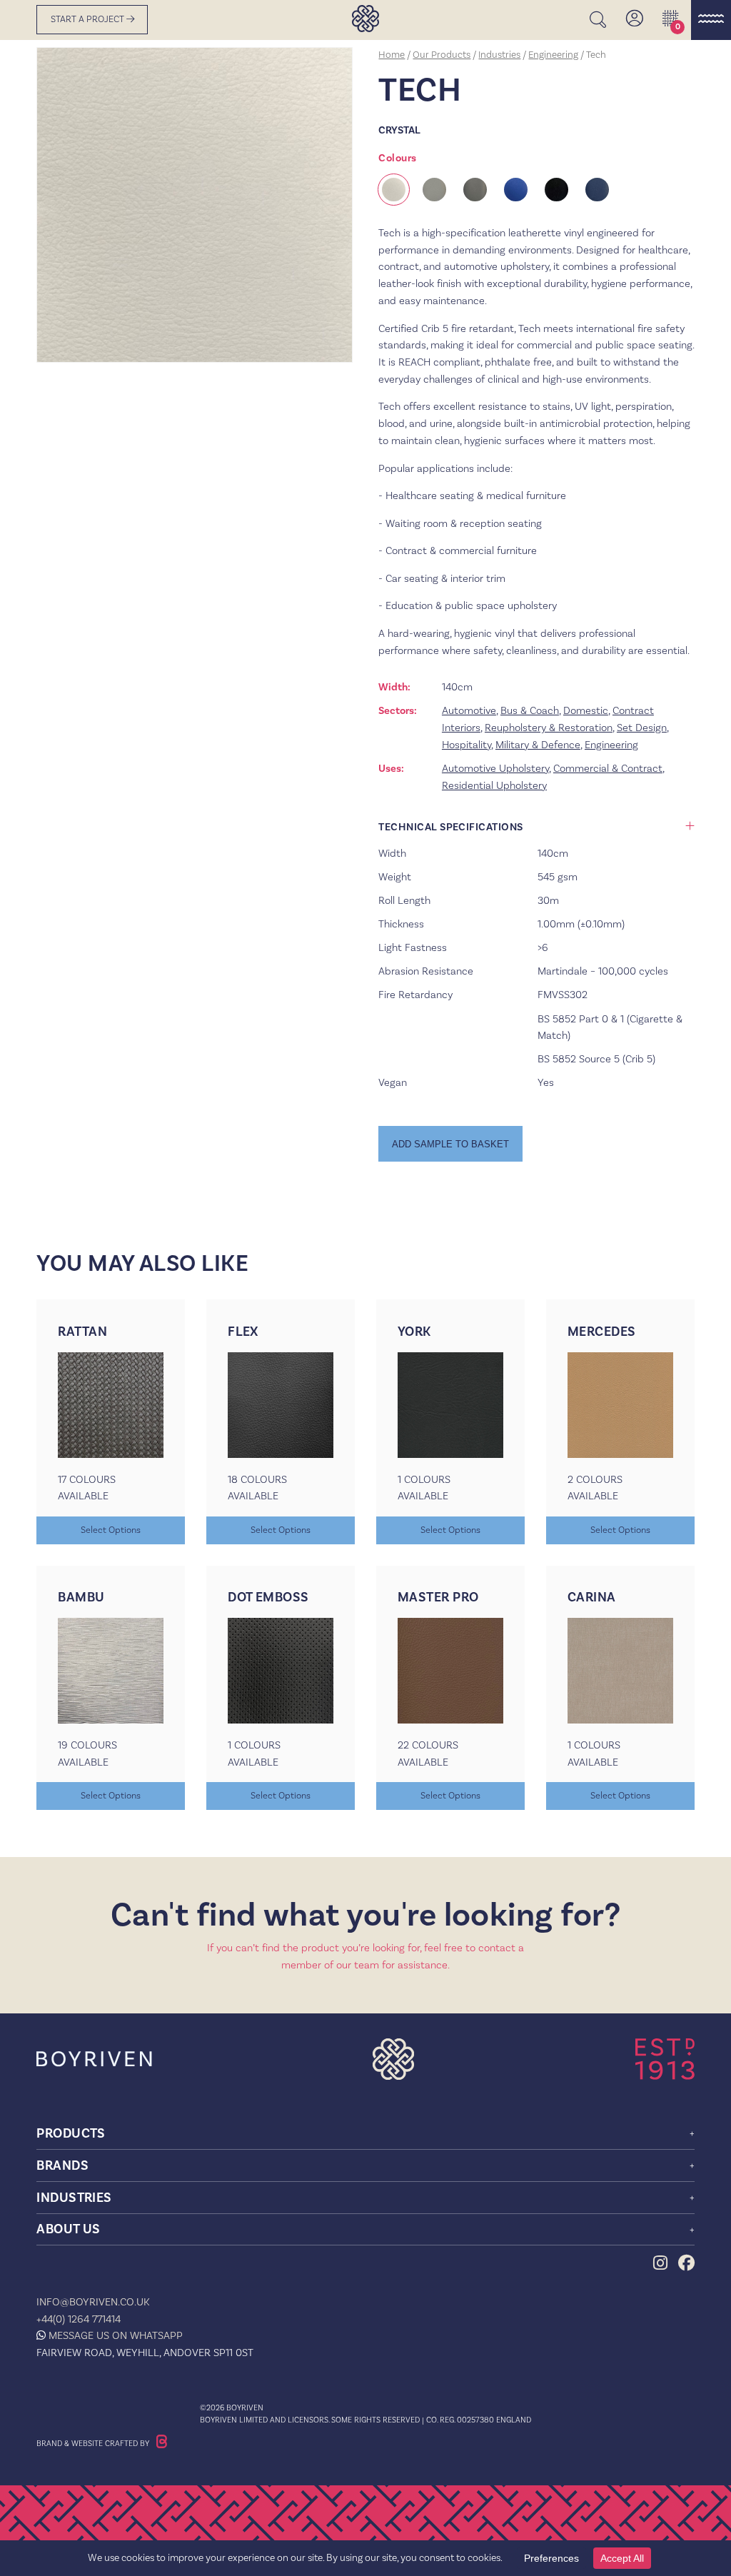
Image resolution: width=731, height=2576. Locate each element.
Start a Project (89, 19)
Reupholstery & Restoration (549, 728)
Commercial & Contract (608, 768)
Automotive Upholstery (495, 768)
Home (392, 54)
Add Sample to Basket (450, 1144)
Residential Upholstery (494, 785)
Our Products (442, 54)
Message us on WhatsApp (116, 2335)
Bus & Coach (530, 710)
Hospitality (467, 745)
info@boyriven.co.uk (93, 2302)
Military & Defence (538, 745)
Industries (499, 54)
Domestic (586, 710)
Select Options (111, 1530)
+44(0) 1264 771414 (79, 2319)
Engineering (553, 54)
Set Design (642, 728)
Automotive (469, 710)
